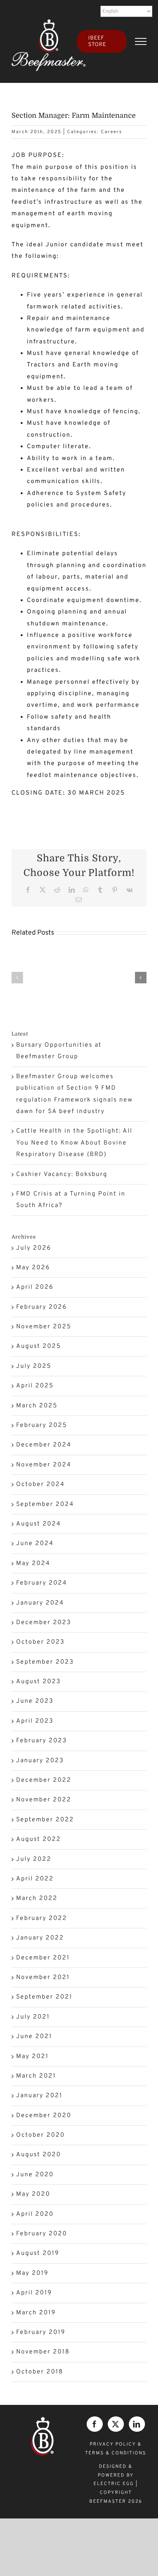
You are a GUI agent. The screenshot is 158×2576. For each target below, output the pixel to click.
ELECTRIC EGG (114, 2484)
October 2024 (40, 1484)
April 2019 (34, 2293)
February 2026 (41, 1307)
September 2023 (45, 1662)
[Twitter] (116, 2424)
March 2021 (36, 2076)
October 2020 (40, 2135)
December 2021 (43, 1958)
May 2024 (33, 1563)
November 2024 (44, 1465)
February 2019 (41, 2332)
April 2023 (35, 1721)
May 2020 (33, 2194)
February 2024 (42, 1583)
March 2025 (37, 1406)
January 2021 (39, 2096)
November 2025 (44, 1327)
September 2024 (45, 1504)
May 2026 (33, 1268)
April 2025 (35, 1386)
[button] (17, 978)
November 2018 (43, 2352)
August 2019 (38, 2253)
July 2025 (34, 1366)
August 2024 (39, 1524)
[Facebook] (95, 2424)
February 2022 (42, 1918)
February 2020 (42, 2234)
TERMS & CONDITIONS (116, 2453)
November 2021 (43, 1977)
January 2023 (40, 1761)
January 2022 (40, 1938)
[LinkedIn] (137, 2424)
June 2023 (35, 1701)
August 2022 (39, 1839)
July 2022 (34, 1859)
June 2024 (35, 1544)
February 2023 (42, 1741)
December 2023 (44, 1623)
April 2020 (35, 2214)
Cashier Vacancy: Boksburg (62, 1174)
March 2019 (36, 2313)
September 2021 (44, 1997)
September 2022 (45, 1820)
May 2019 (32, 2273)
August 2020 (39, 2155)
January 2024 (40, 1603)
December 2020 (44, 2116)
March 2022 (37, 1898)
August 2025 (39, 1346)
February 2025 (42, 1425)
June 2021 (34, 2037)
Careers (112, 132)
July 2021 (33, 2017)
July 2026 (34, 1248)
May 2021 (32, 2057)
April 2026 (35, 1287)
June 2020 (35, 2175)
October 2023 (40, 1642)
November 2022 (44, 1800)
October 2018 (40, 2372)
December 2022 (44, 1780)
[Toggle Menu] (141, 41)
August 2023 (39, 1682)
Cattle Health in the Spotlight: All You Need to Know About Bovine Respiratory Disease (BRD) (74, 1143)
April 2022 (35, 1879)
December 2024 (44, 1445)
